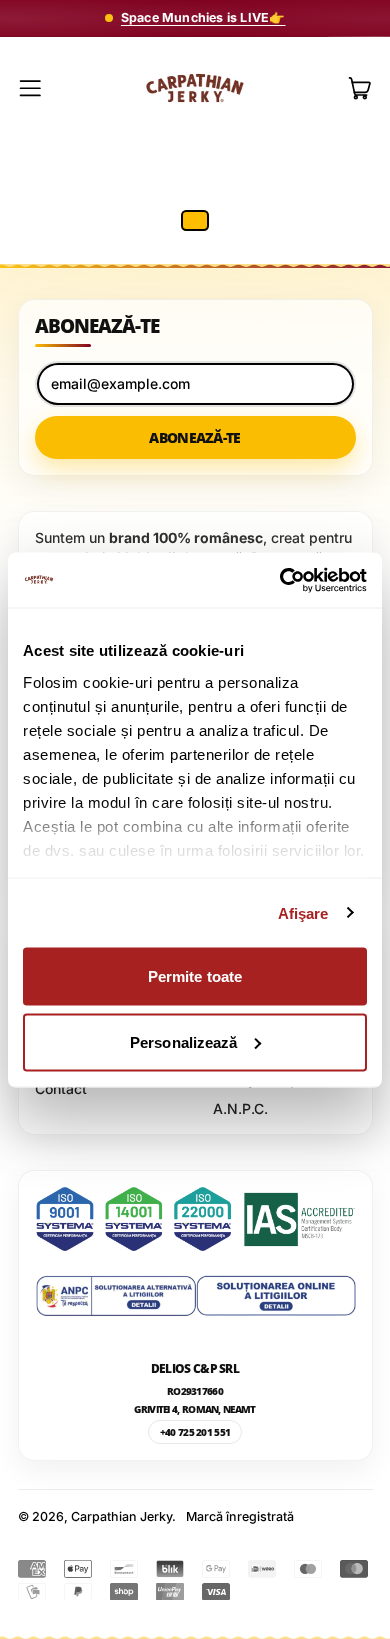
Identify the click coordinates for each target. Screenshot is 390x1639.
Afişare (303, 912)
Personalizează (183, 1041)
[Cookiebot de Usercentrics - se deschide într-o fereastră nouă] (280, 580)
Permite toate (195, 976)
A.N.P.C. (240, 1108)
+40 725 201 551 (195, 1432)
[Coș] (360, 88)
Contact (61, 1088)
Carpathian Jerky (121, 1516)
